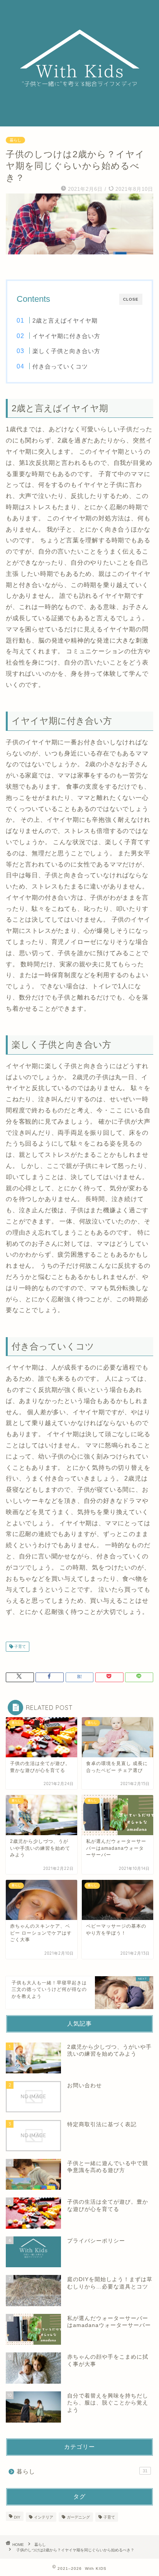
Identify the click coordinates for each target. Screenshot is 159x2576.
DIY (17, 2517)
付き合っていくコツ (60, 366)
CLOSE (131, 299)
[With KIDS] (80, 120)
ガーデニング (78, 2517)
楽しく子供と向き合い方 (66, 351)
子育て (19, 1646)
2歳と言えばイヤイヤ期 (65, 321)
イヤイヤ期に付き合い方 (66, 336)
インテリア (44, 2517)
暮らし (15, 140)
